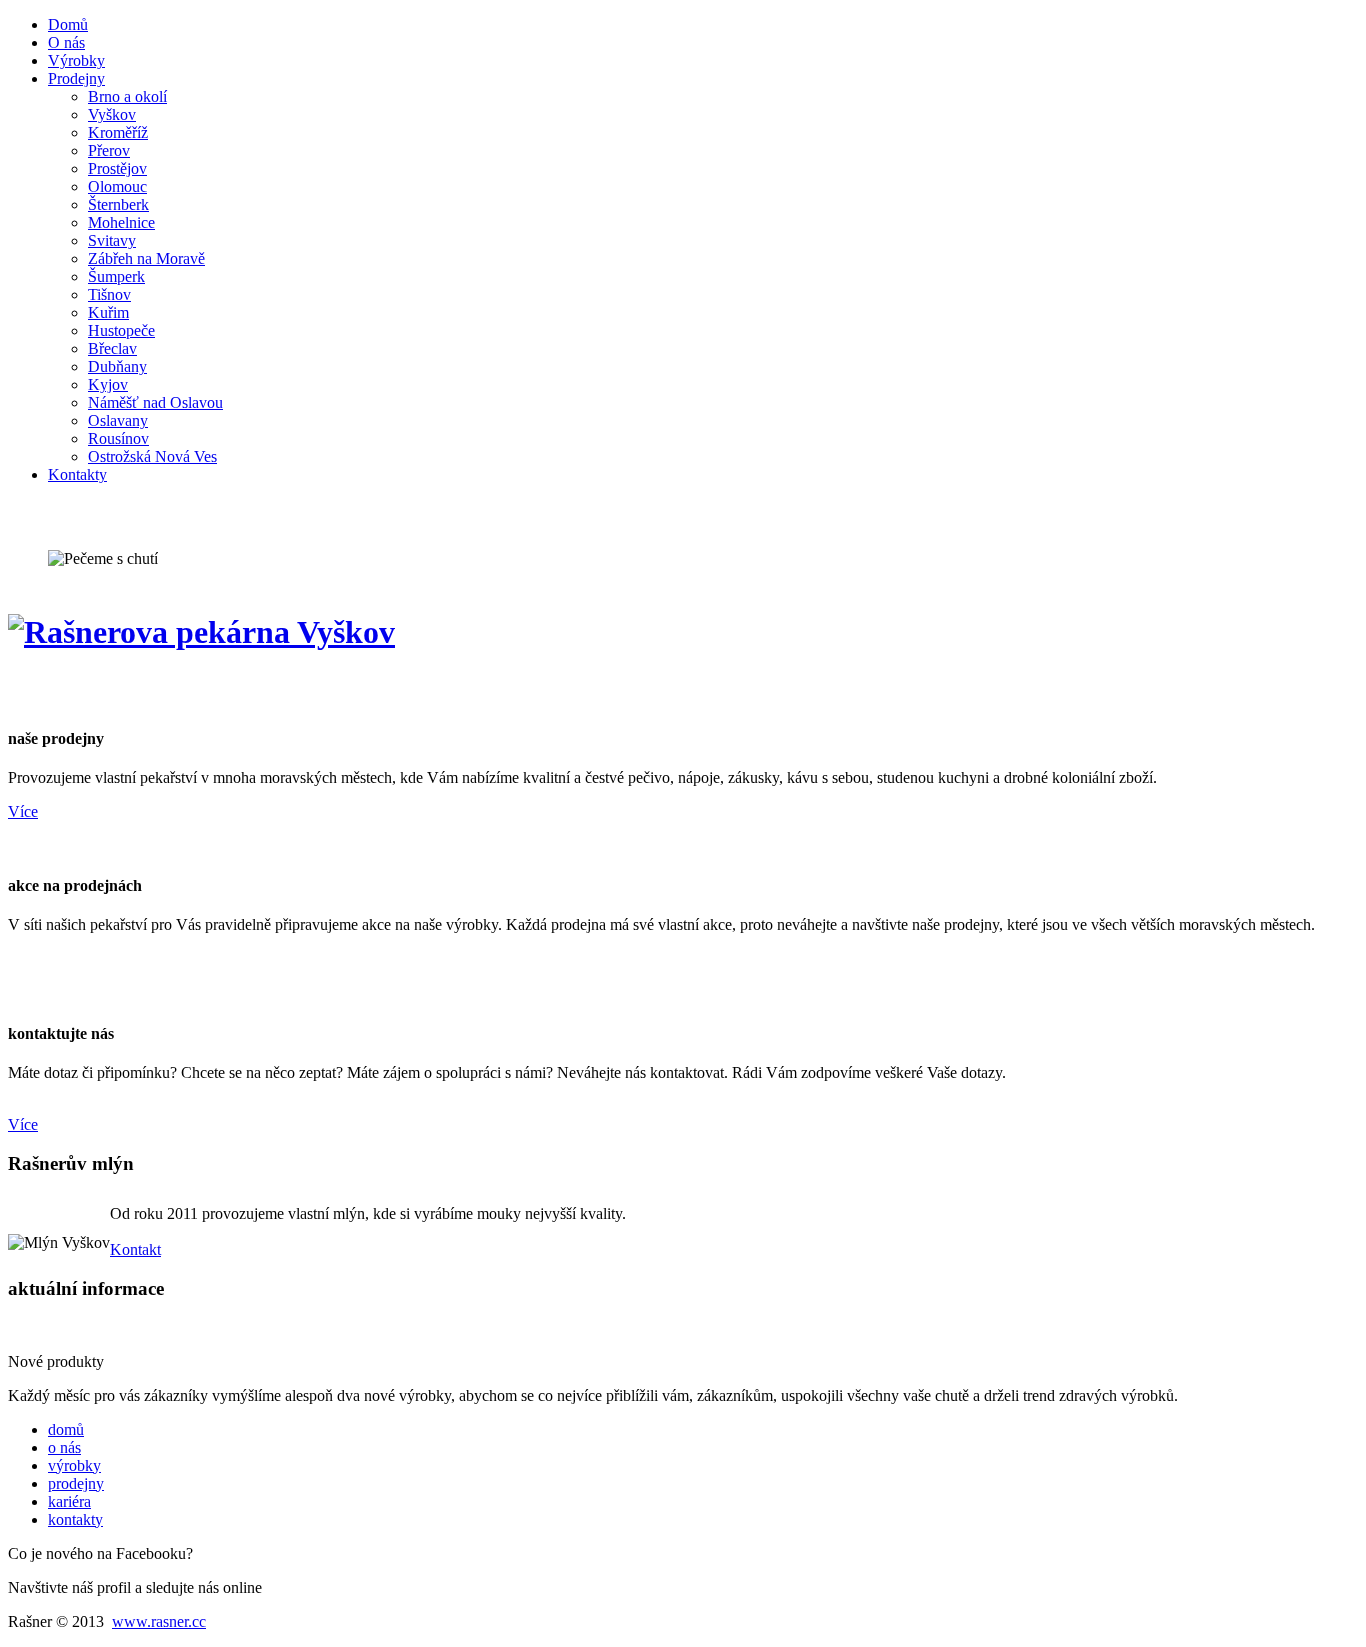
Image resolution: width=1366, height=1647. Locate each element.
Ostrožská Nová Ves (152, 456)
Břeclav (112, 348)
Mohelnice (121, 222)
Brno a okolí (127, 96)
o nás (64, 1447)
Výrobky (76, 60)
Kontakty (77, 474)
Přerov (109, 150)
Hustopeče (121, 330)
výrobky (74, 1465)
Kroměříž (118, 132)
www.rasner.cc (159, 1621)
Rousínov (118, 438)
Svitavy (112, 240)
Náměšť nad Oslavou (155, 402)
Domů (68, 24)
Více (23, 811)
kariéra (69, 1501)
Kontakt (135, 1249)
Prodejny (76, 78)
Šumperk (116, 276)
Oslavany (118, 420)
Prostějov (117, 168)
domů (66, 1429)
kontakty (75, 1519)
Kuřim (108, 312)
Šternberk (118, 204)
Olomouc (117, 186)
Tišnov (109, 294)
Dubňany (117, 366)
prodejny (76, 1483)
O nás (66, 42)
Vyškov (112, 114)
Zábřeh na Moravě (146, 258)
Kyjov (108, 384)
